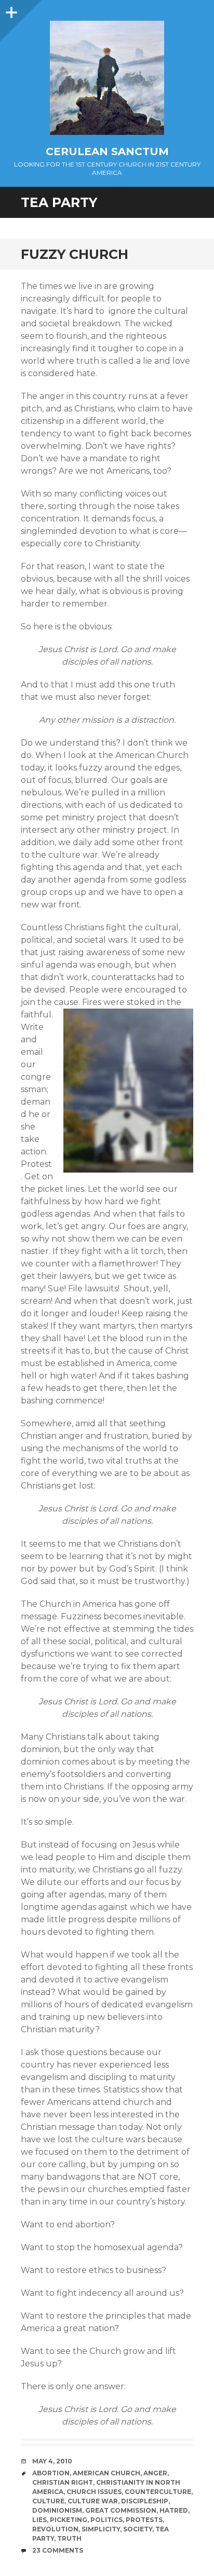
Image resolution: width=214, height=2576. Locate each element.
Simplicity (101, 2529)
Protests (144, 2520)
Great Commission (121, 2510)
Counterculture (158, 2492)
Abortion (51, 2473)
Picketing (69, 2520)
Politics (106, 2520)
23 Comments (58, 2550)
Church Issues (94, 2492)
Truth (69, 2538)
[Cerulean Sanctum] (107, 78)
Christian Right (63, 2482)
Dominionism (57, 2510)
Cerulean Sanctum (107, 151)
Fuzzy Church (75, 254)
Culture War (93, 2501)
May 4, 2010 (52, 2461)
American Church (106, 2473)
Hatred (174, 2510)
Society (138, 2529)
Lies (39, 2520)
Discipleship (145, 2501)
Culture (48, 2501)
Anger (155, 2473)
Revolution (55, 2529)
